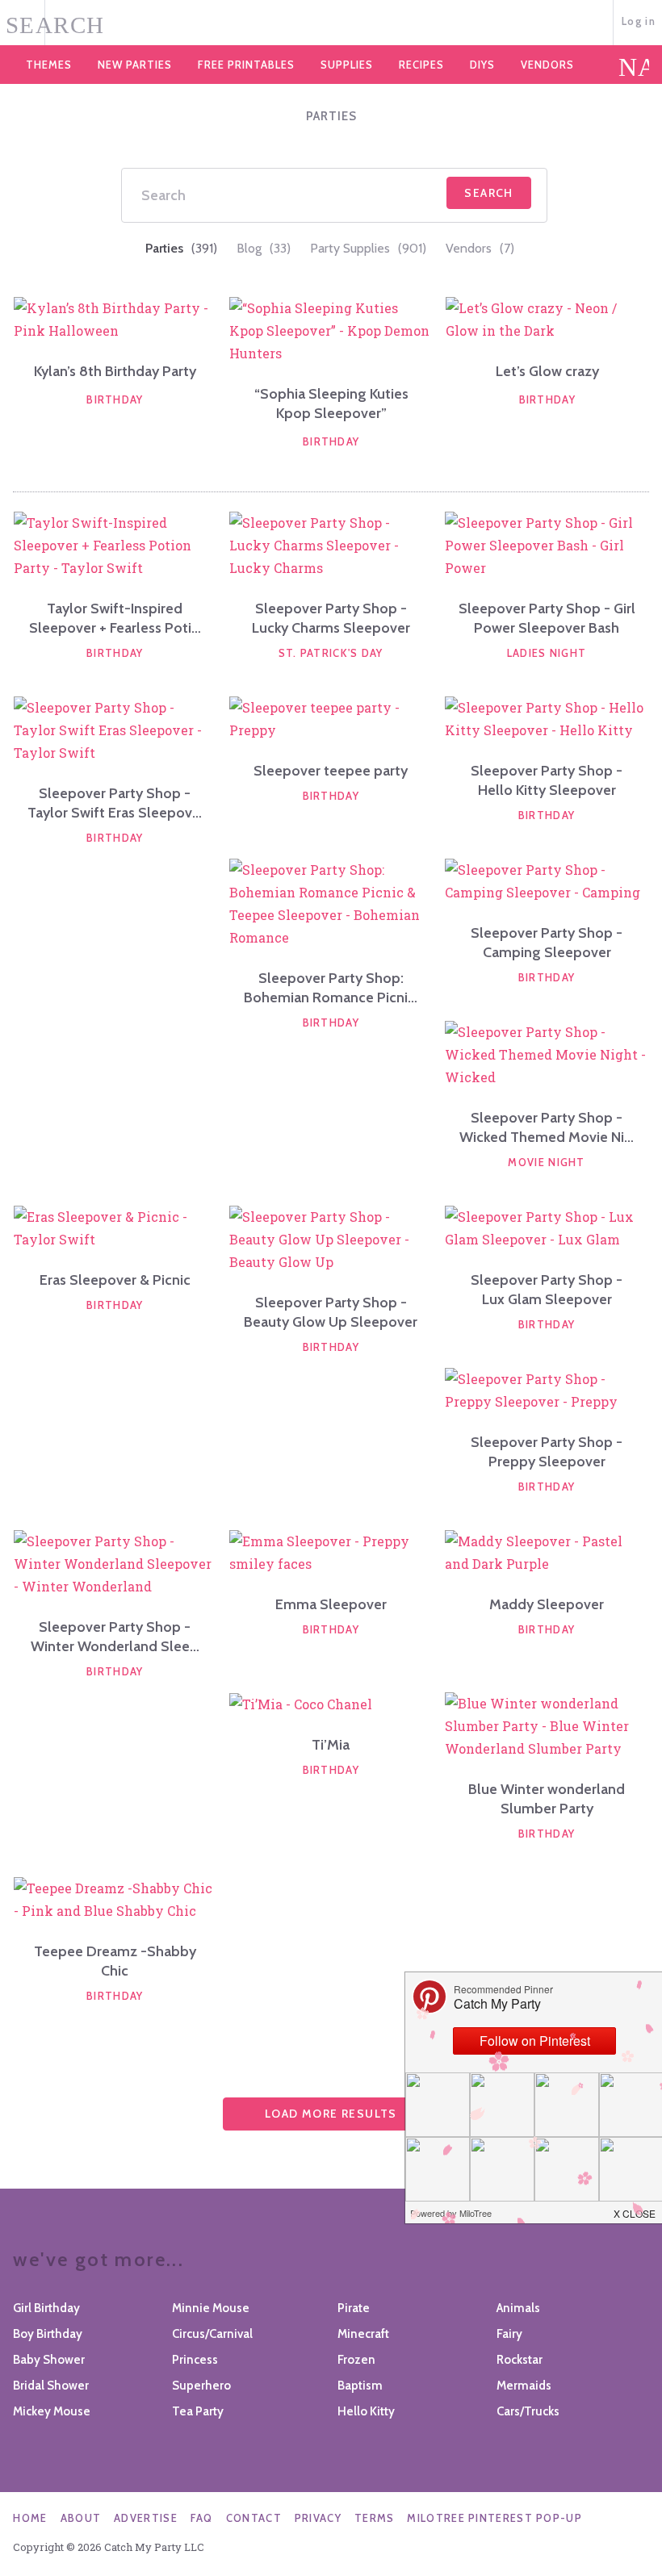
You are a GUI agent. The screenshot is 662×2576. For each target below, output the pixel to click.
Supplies (347, 65)
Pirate (354, 2308)
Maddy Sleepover (547, 1604)
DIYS (482, 65)
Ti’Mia (331, 1745)
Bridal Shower (51, 2386)
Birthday (115, 399)
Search (488, 193)
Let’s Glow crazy (547, 371)
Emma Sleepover (331, 1604)
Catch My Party (331, 23)
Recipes (421, 65)
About (81, 2518)
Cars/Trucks (528, 2411)
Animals (518, 2308)
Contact (254, 2518)
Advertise (146, 2518)
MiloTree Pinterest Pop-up (494, 2518)
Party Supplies (368, 248)
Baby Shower (49, 2360)
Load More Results (331, 2114)
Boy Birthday (48, 2334)
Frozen (356, 2360)
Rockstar (520, 2360)
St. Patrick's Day (331, 653)
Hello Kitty (366, 2411)
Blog (264, 248)
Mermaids (524, 2386)
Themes (49, 65)
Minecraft (363, 2334)
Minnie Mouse (211, 2308)
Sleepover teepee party (331, 771)
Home (30, 2518)
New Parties (135, 65)
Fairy (509, 2334)
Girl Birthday (46, 2308)
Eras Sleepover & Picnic (115, 1280)
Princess (195, 2360)
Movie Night (546, 1162)
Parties (181, 248)
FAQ (202, 2518)
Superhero (201, 2386)
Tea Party (198, 2411)
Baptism (360, 2386)
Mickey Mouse (52, 2411)
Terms (375, 2518)
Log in (639, 21)
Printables (246, 65)
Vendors (547, 65)
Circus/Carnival (212, 2334)
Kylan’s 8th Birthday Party (115, 371)
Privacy (318, 2518)
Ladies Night (547, 653)
